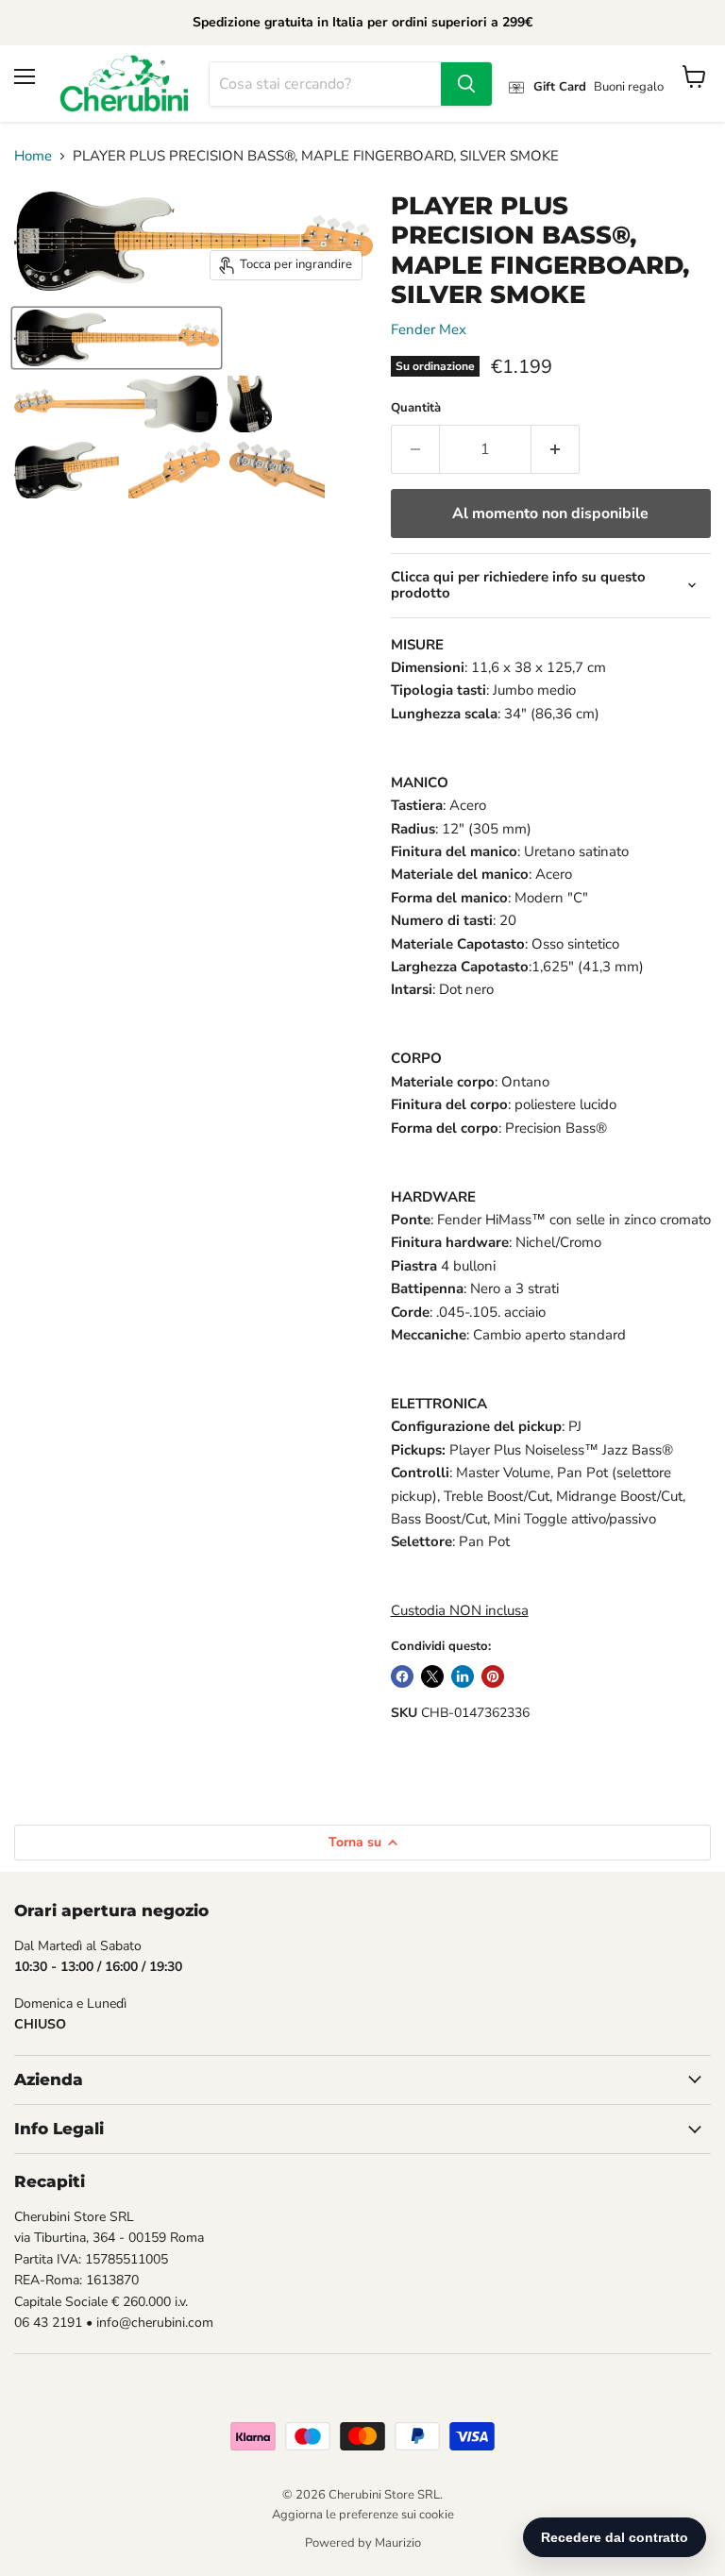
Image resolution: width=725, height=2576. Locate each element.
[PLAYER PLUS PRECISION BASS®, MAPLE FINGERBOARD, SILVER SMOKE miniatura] (117, 338)
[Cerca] (466, 84)
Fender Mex (429, 329)
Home (33, 156)
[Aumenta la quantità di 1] (556, 449)
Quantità (416, 408)
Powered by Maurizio (363, 2543)
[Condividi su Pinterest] (493, 1676)
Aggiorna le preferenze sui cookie (363, 2515)
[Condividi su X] (432, 1676)
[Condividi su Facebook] (402, 1676)
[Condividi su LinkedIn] (463, 1676)
